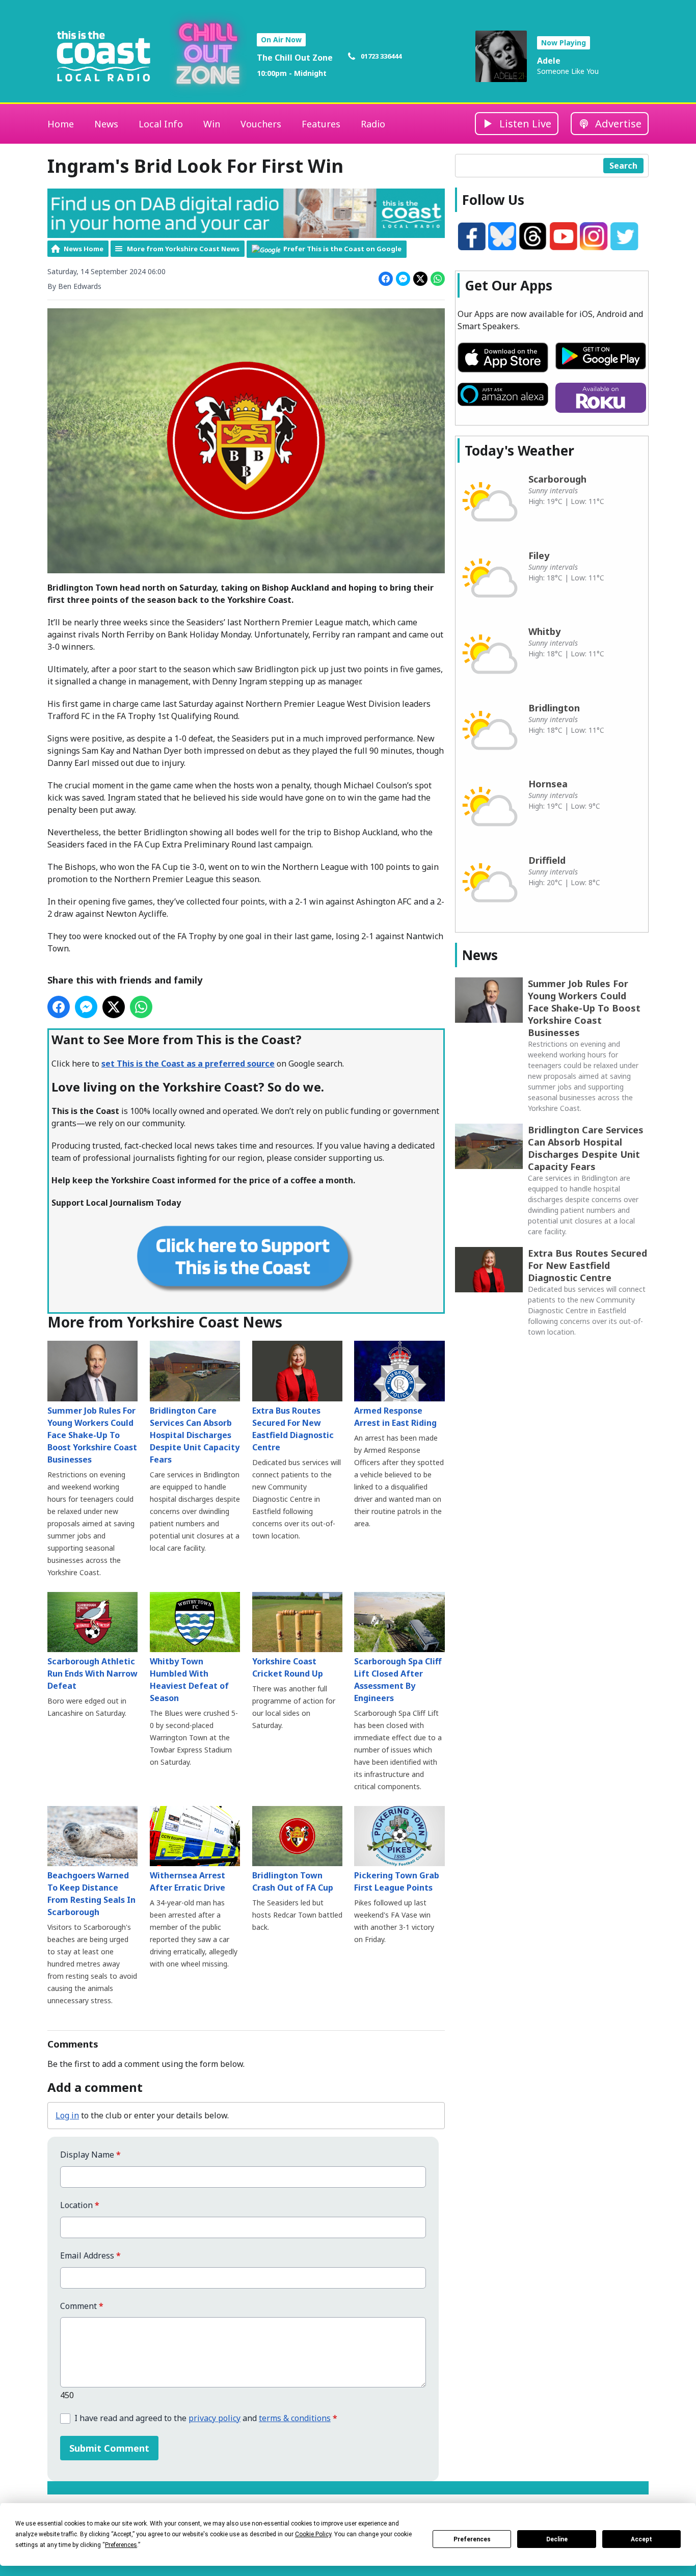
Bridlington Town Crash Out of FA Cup (293, 1881)
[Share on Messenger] (403, 279)
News (106, 124)
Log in (67, 2115)
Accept (641, 2539)
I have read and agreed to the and (206, 2418)
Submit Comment (109, 2448)
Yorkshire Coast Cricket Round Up (288, 1667)
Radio (373, 124)
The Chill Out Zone (295, 58)
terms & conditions (295, 2418)
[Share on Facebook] (386, 279)
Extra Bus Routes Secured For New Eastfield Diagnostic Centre (293, 1429)
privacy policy (215, 2418)
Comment (82, 2306)
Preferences (472, 2539)
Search (623, 166)
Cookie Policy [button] (313, 2534)
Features (321, 124)
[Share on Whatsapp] (438, 279)
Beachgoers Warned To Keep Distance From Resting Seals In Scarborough (91, 1894)
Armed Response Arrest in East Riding (395, 1416)
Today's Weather (519, 450)
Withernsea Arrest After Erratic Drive (188, 1881)
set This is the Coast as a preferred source (188, 1064)
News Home (84, 249)
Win (212, 124)
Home (61, 124)
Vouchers (261, 124)
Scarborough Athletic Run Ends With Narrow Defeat (92, 1674)
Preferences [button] (121, 2545)
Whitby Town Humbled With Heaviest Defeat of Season (189, 1680)
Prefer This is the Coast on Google (342, 249)
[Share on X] (420, 279)
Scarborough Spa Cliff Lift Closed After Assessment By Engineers (398, 1680)
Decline (557, 2539)
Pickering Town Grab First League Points (397, 1881)
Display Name (90, 2155)
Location (80, 2205)
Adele (549, 61)
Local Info (161, 124)
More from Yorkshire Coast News (183, 249)
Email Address (90, 2256)
